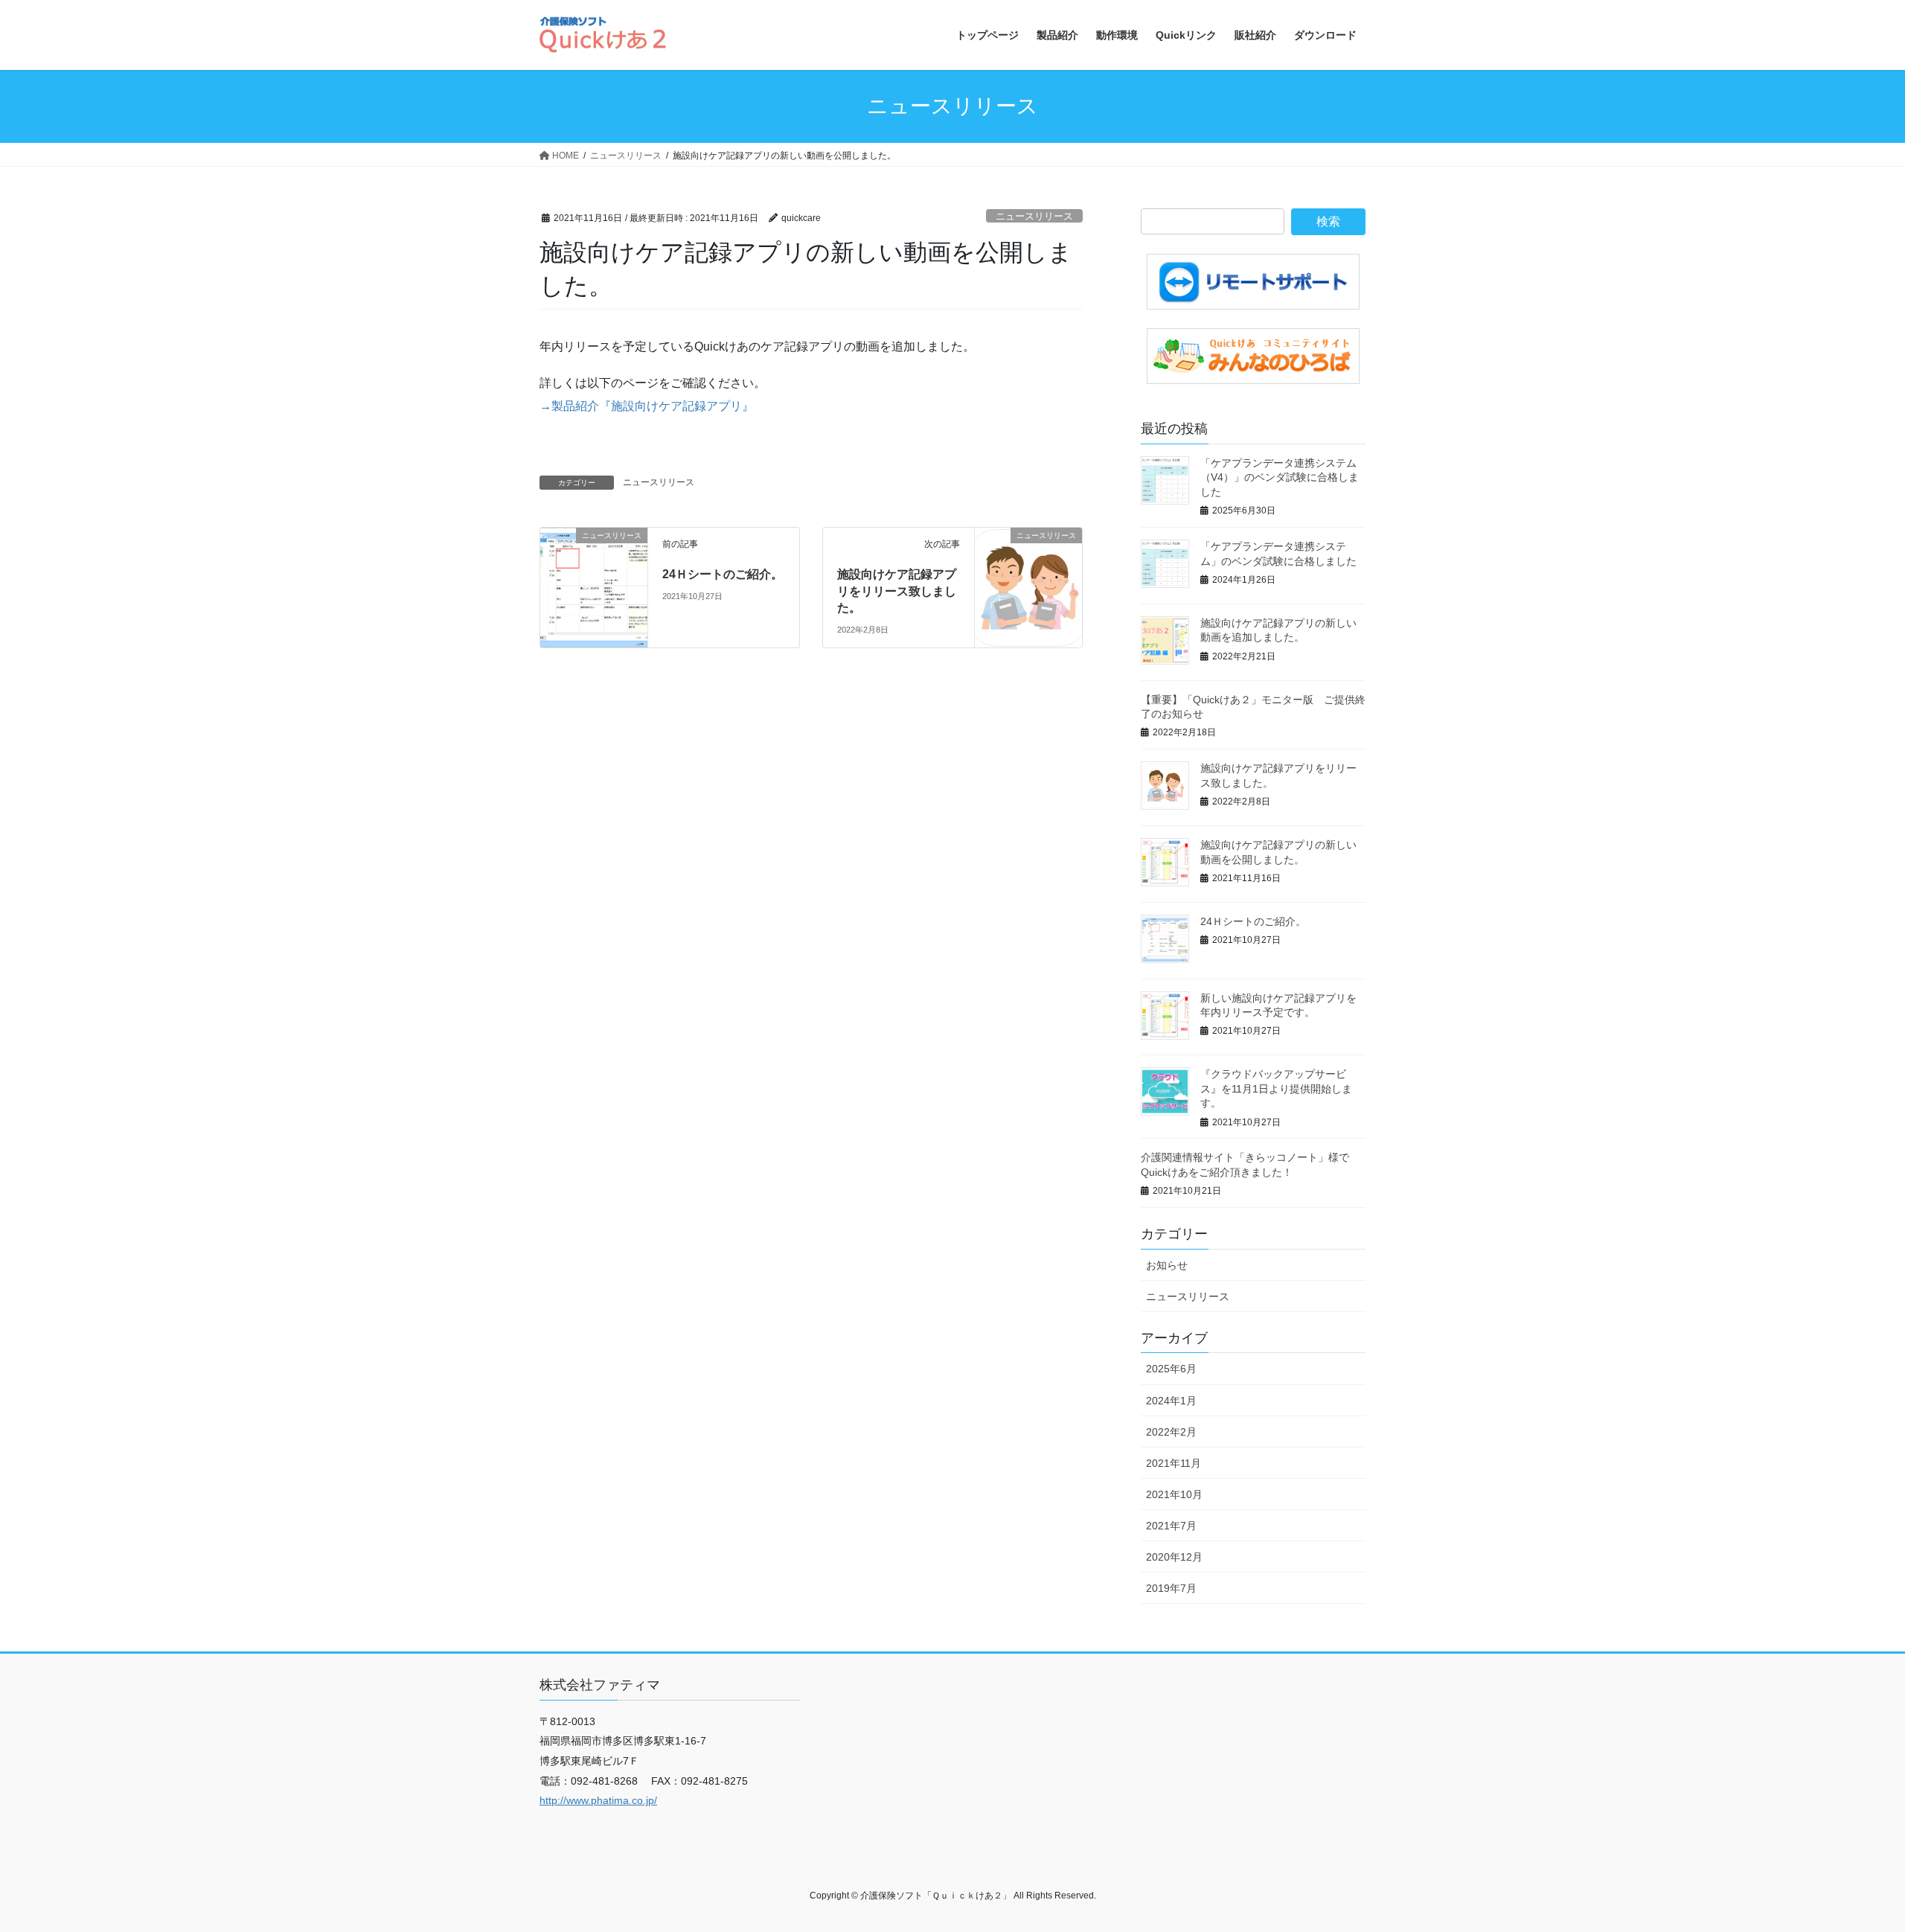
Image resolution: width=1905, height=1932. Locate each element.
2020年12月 (1174, 1557)
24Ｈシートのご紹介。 (723, 574)
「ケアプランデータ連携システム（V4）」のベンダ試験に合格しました (1280, 477)
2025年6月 (1171, 1369)
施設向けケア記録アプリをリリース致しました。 (897, 591)
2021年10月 (1174, 1494)
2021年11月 (1174, 1463)
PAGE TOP (1850, 1861)
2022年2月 (1171, 1432)
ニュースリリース (1034, 216)
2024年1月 (1171, 1401)
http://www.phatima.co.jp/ (598, 1800)
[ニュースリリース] (594, 562)
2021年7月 (1171, 1526)
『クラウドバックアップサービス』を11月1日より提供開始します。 (1276, 1088)
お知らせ (1167, 1265)
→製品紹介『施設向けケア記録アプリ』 (647, 406)
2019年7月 (1171, 1588)
